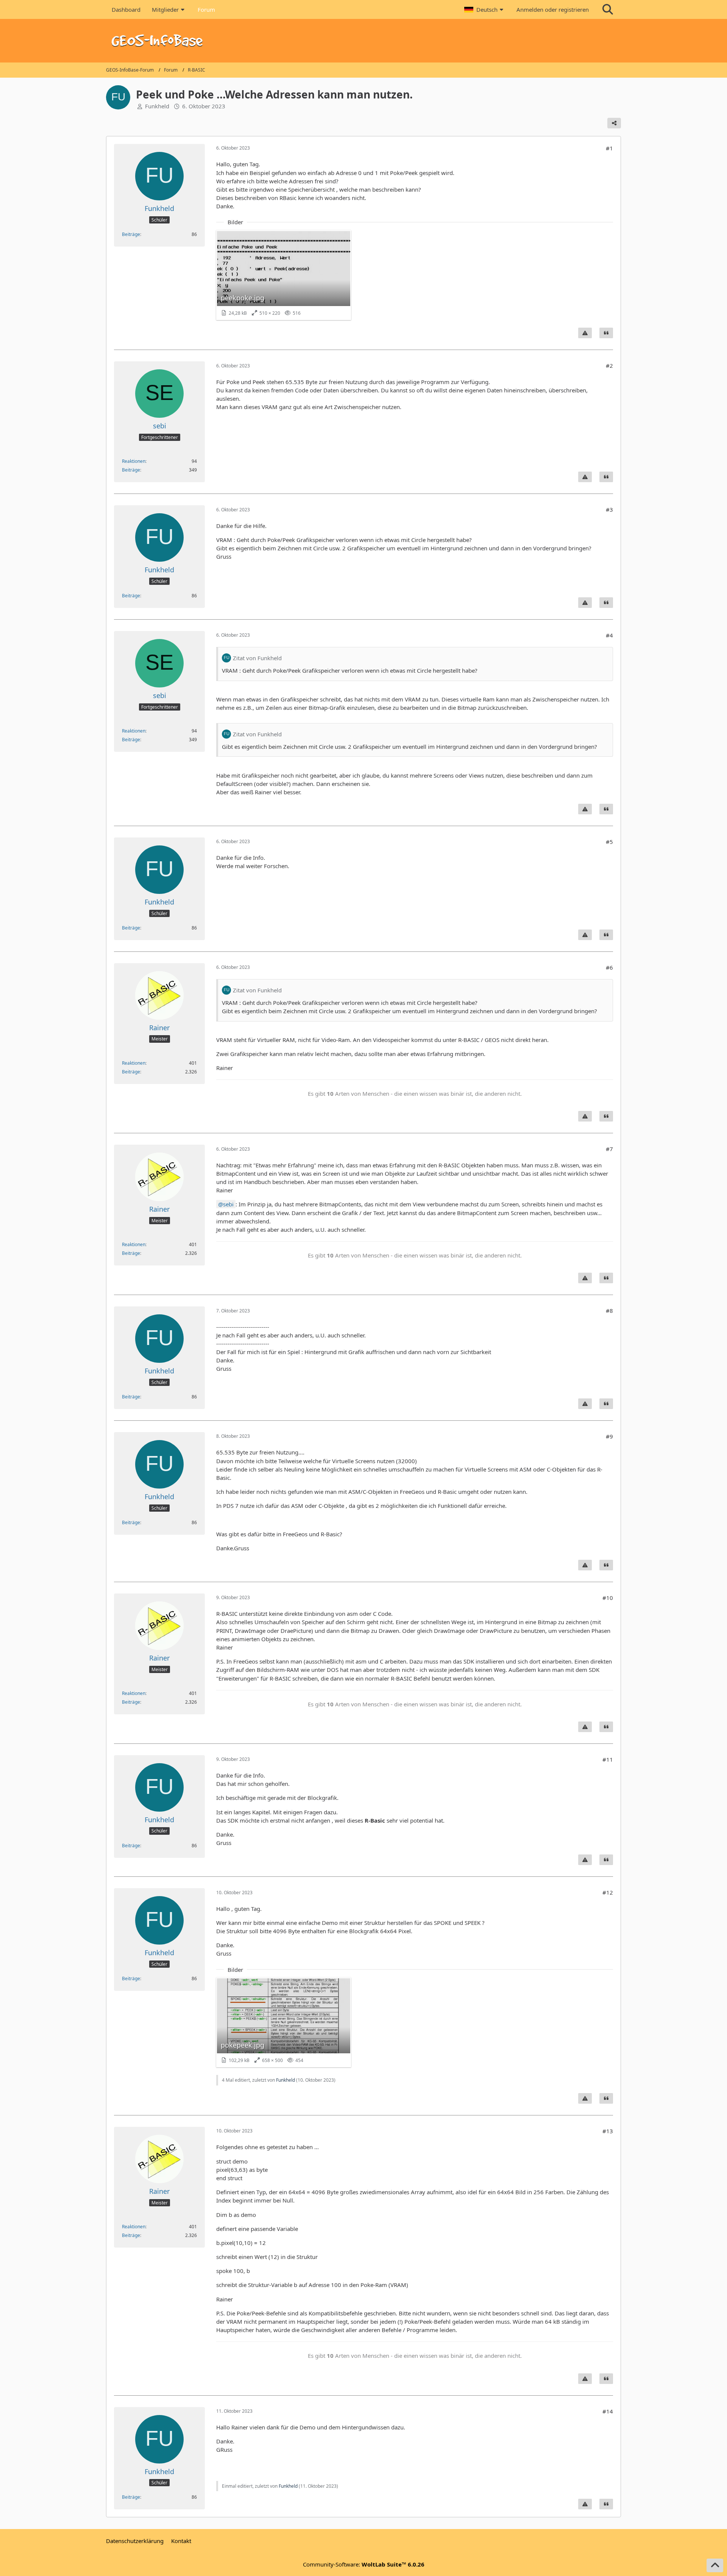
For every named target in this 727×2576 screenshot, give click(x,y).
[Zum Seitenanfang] (715, 2565)
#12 (608, 1892)
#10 (608, 1598)
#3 (609, 509)
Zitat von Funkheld (257, 658)
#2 (609, 366)
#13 (608, 2131)
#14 (608, 2411)
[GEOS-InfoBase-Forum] (363, 41)
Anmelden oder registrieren (553, 9)
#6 (609, 967)
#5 (609, 842)
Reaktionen (134, 461)
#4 (609, 635)
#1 (609, 148)
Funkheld (157, 106)
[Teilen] (614, 123)
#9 (609, 1436)
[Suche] (608, 9)
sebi (228, 1204)
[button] (485, 9)
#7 (609, 1149)
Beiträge (131, 234)
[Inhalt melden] (585, 333)
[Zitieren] (606, 333)
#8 (609, 1311)
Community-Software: (364, 2564)
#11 (608, 1759)
